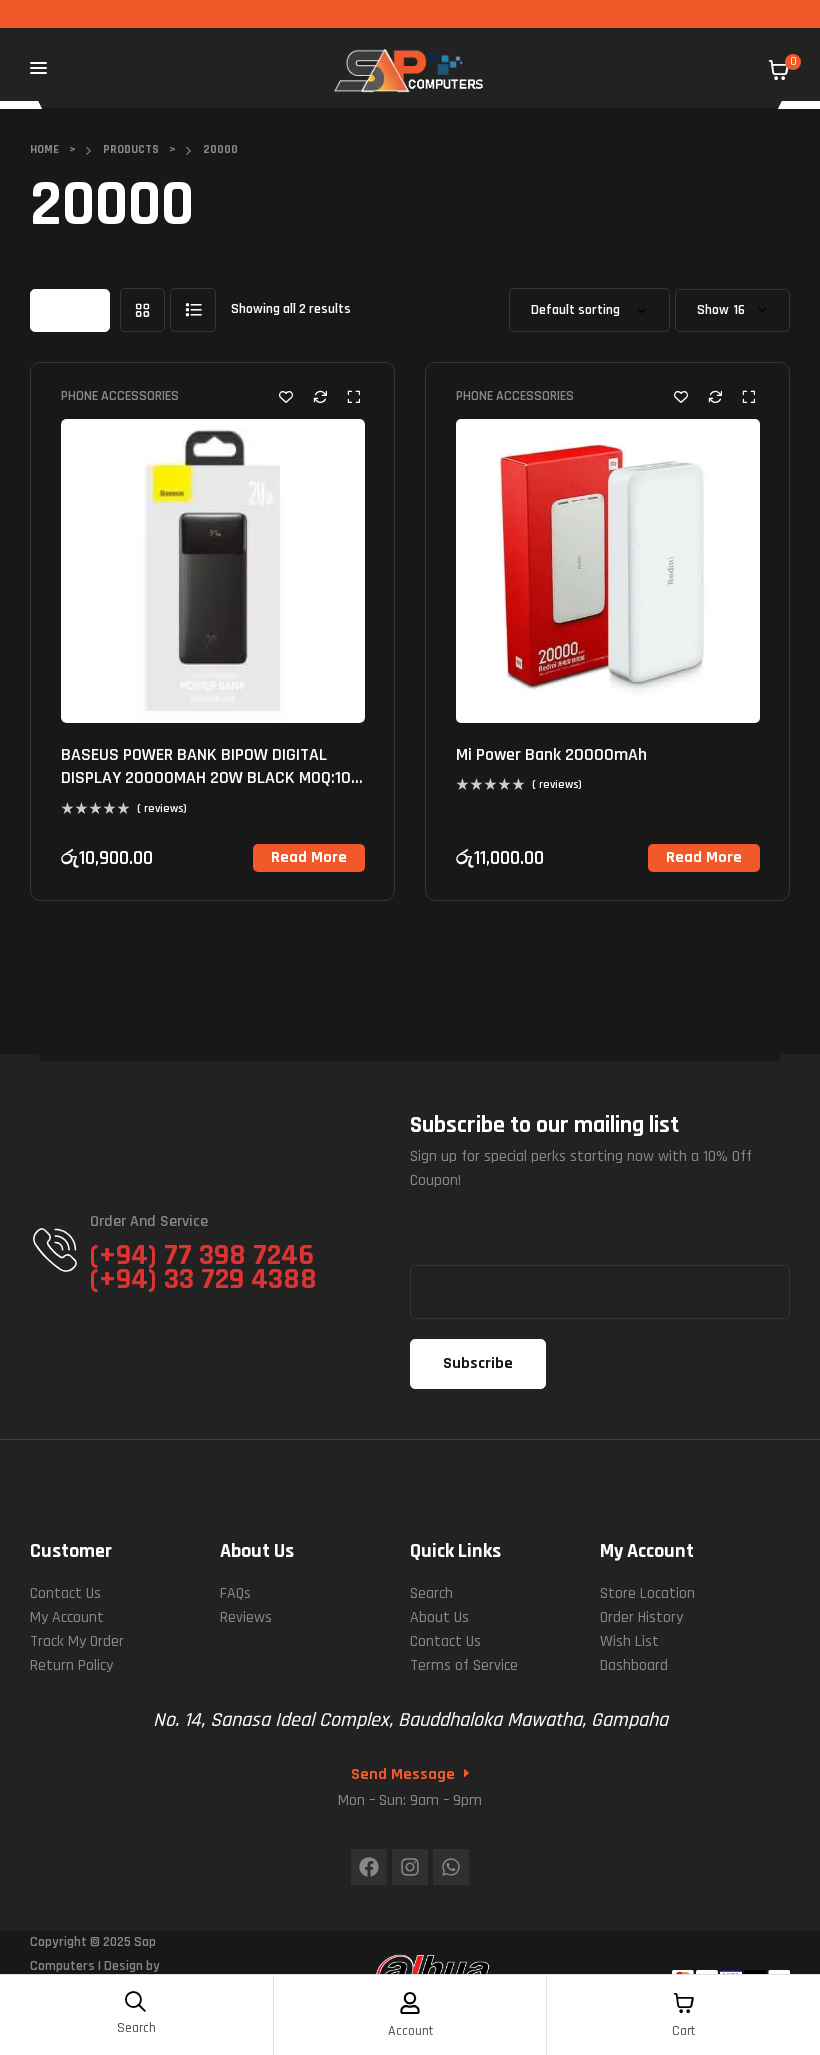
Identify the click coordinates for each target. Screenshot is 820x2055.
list (193, 310)
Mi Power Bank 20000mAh (551, 754)
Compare (320, 396)
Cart (683, 2031)
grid (142, 310)
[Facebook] (369, 1867)
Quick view (353, 396)
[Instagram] (410, 1867)
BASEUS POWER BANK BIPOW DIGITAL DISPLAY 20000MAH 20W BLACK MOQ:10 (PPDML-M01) (206, 778)
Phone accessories (120, 396)
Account (410, 2031)
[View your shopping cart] (779, 70)
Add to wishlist (286, 396)
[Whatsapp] (451, 1867)
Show (713, 310)
